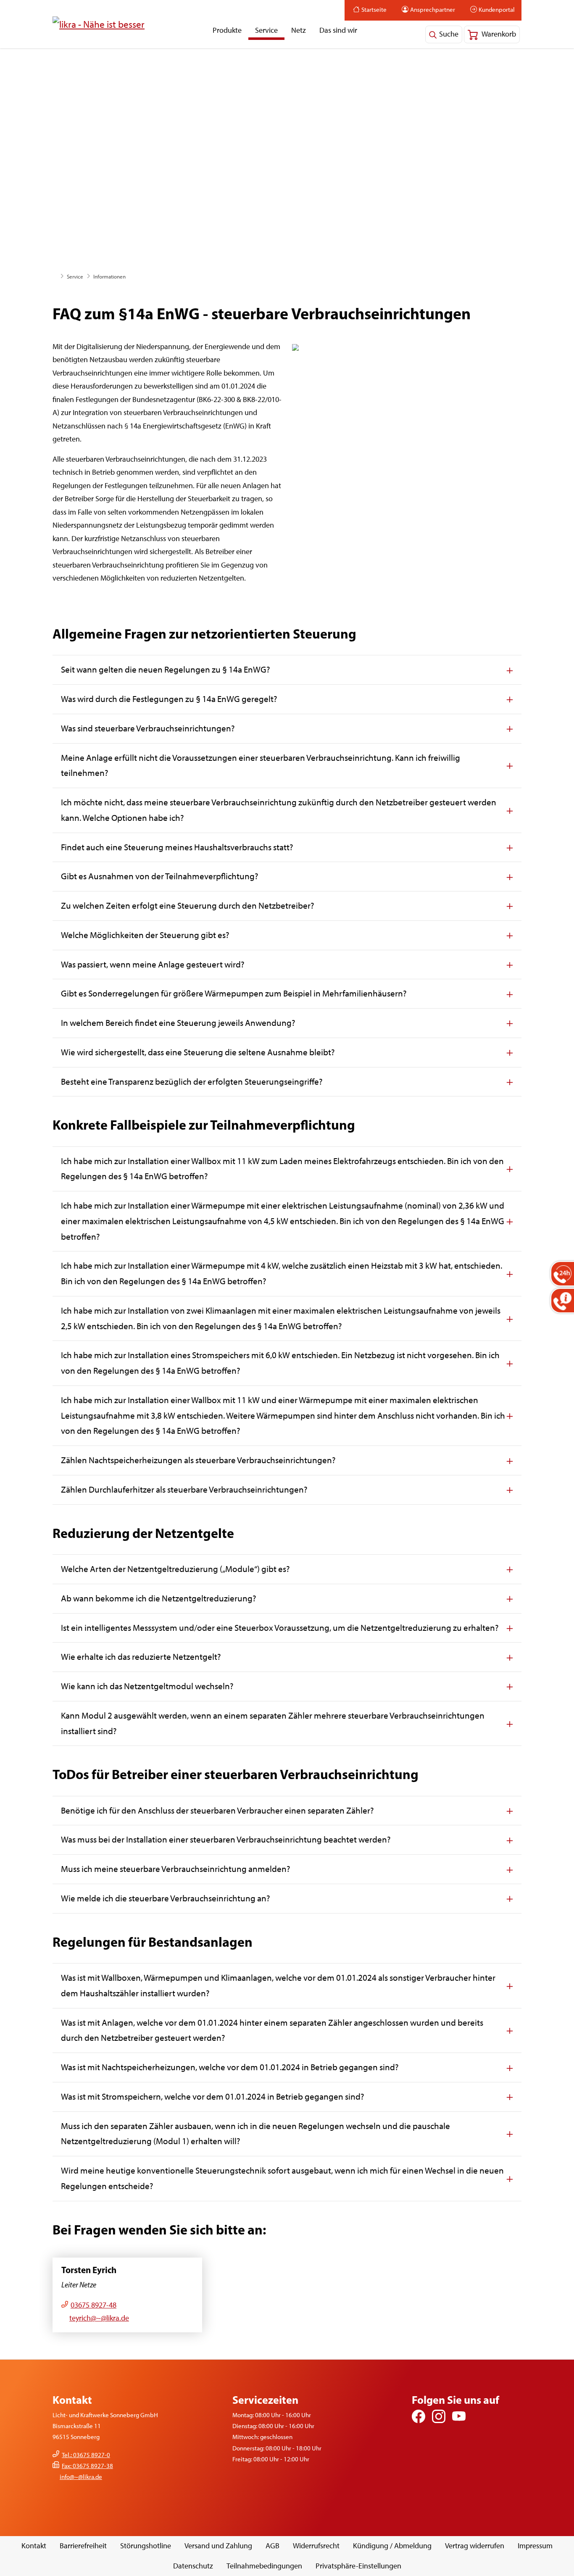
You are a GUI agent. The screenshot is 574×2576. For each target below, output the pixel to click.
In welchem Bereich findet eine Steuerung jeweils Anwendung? (178, 1023)
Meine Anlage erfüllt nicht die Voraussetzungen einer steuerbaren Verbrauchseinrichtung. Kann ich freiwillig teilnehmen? (261, 765)
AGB (273, 2546)
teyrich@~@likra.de (99, 2318)
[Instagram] (439, 2416)
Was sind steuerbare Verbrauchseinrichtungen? (148, 728)
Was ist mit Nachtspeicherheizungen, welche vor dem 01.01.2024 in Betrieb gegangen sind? (230, 2067)
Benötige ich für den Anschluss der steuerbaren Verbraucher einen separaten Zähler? (217, 1810)
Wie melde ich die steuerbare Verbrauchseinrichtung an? (166, 1898)
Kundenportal (497, 10)
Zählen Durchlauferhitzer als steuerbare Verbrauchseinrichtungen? (184, 1489)
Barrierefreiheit (83, 2546)
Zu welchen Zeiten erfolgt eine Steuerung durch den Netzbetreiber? (188, 906)
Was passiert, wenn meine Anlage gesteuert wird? (153, 964)
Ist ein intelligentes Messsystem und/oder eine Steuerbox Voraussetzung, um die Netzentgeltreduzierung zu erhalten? (280, 1628)
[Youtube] (459, 2416)
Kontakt (34, 2546)
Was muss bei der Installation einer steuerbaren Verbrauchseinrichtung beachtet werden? (226, 1839)
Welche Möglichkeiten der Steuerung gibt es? (145, 935)
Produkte (227, 30)
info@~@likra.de (81, 2477)
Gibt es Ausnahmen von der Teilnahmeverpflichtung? (160, 876)
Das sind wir (338, 30)
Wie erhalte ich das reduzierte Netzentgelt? (141, 1657)
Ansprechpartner (433, 10)
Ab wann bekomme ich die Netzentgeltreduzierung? (159, 1598)
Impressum (535, 2546)
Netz (299, 30)
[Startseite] (99, 24)
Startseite (374, 10)
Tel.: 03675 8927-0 (86, 2455)
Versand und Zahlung (218, 2546)
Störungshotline (146, 2546)
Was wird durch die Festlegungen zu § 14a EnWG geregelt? (169, 699)
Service (266, 30)
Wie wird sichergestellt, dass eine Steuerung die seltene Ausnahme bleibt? (198, 1052)
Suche (449, 34)
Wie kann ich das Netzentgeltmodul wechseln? (147, 1686)
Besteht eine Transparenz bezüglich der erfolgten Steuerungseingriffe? (192, 1082)
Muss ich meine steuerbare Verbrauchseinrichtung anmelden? (176, 1869)
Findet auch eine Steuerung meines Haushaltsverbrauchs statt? (177, 847)
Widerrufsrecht (316, 2546)
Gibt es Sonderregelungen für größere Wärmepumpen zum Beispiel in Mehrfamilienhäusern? (234, 993)
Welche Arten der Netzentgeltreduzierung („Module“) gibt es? (175, 1569)
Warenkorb (498, 34)
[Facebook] (419, 2416)
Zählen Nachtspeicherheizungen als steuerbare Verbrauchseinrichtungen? (198, 1460)
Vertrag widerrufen (475, 2546)
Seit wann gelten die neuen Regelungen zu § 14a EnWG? (166, 669)
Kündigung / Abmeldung (392, 2546)
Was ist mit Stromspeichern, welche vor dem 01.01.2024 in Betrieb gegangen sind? (213, 2096)
